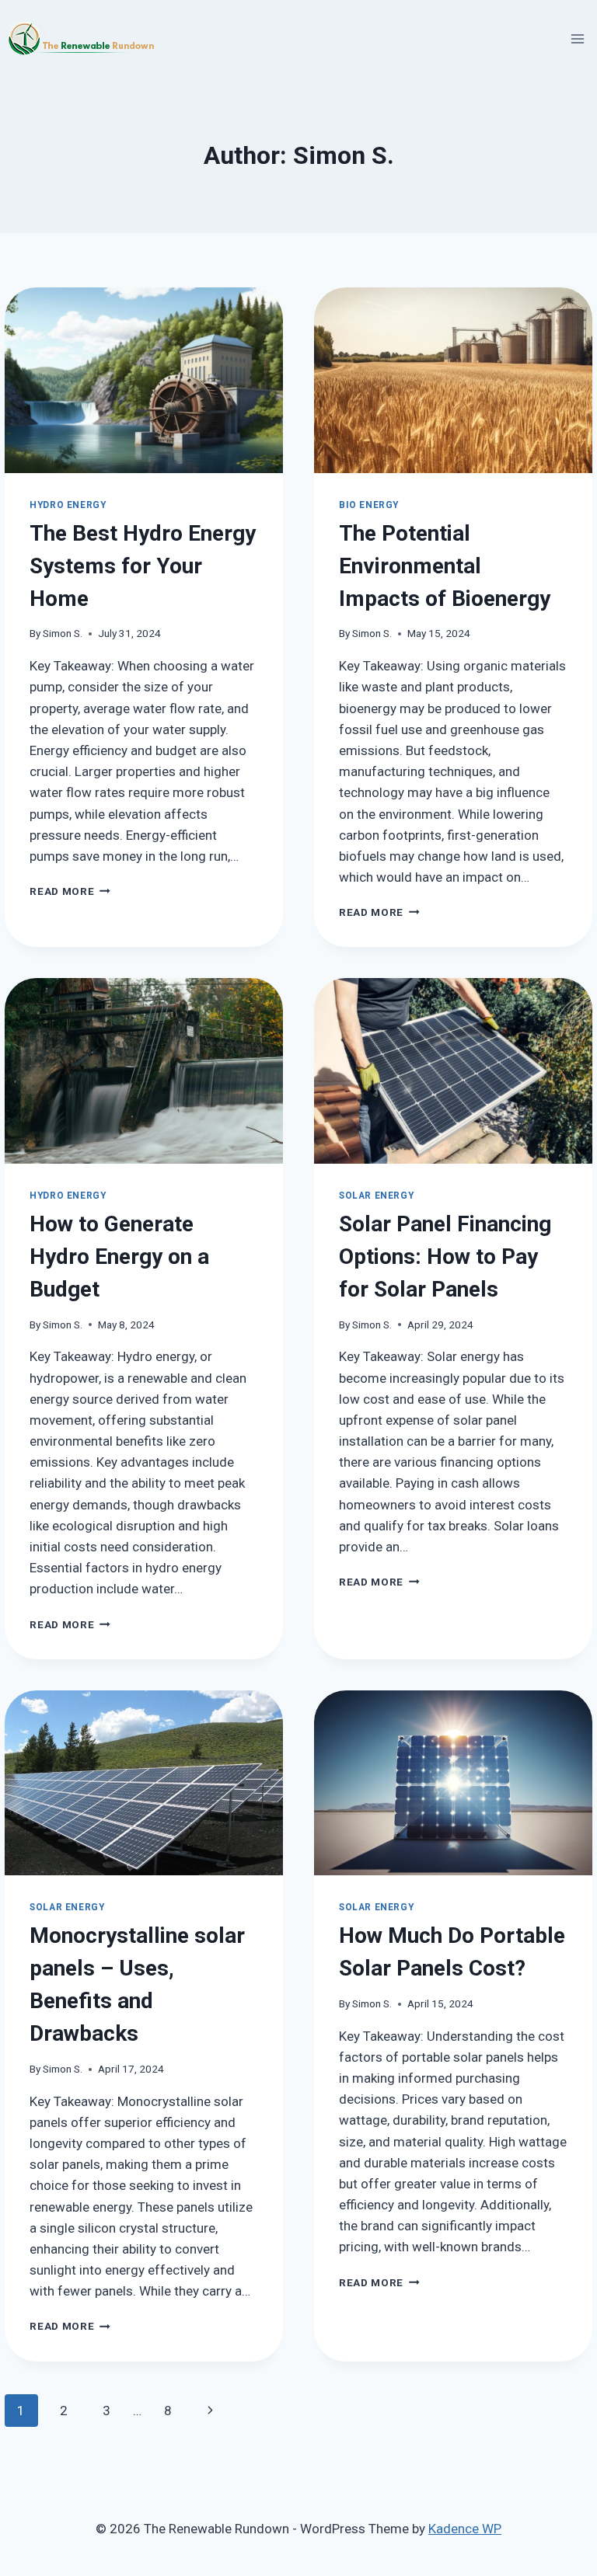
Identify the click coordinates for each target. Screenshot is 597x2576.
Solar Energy (376, 1196)
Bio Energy (369, 505)
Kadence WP (465, 2529)
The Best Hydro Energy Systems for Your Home (143, 566)
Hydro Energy (68, 505)
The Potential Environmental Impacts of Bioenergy (445, 566)
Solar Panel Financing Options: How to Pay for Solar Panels (445, 1257)
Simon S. (63, 633)
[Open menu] (578, 38)
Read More (70, 891)
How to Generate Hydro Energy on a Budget (119, 1257)
